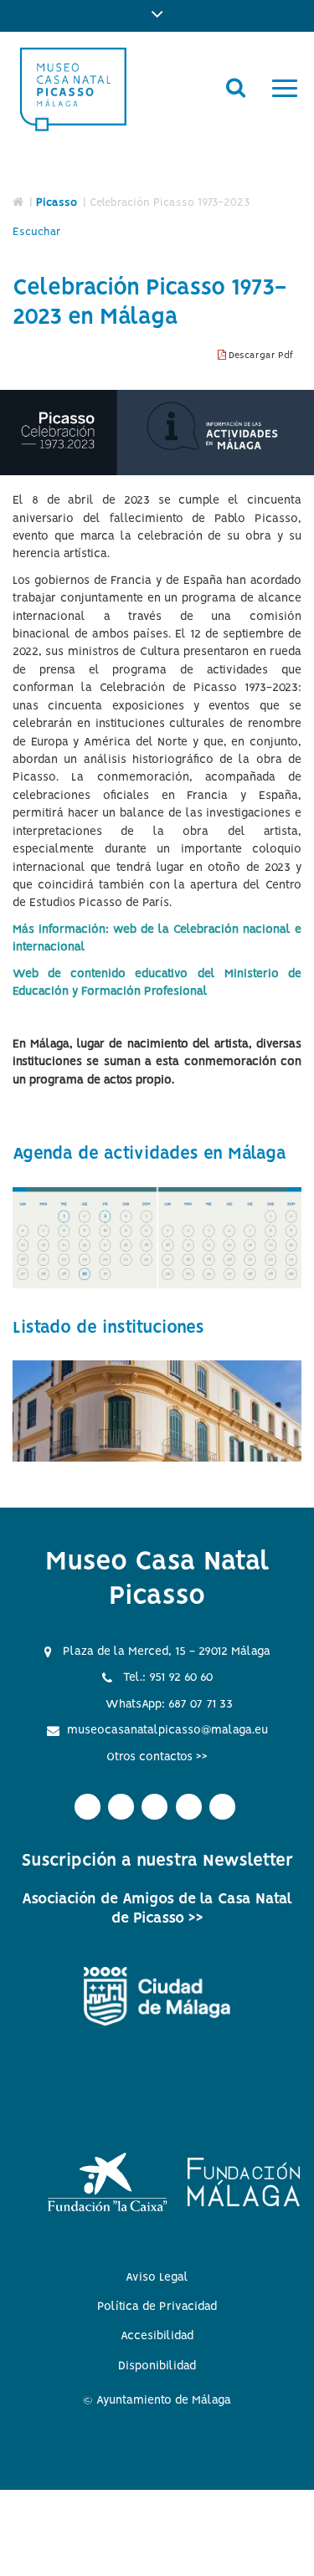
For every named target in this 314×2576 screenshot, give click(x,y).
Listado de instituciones (108, 1328)
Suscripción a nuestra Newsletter (157, 1861)
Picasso (57, 203)
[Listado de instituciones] (157, 1411)
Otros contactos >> (157, 1757)
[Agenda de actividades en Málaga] (157, 1238)
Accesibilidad (157, 2336)
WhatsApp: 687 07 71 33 (169, 1704)
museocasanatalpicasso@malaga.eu (167, 1730)
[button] (157, 16)
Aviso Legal (157, 2277)
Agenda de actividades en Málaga (149, 1154)
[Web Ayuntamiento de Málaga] (157, 1997)
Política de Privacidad (157, 2307)
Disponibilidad (157, 2366)
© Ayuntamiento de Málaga (157, 2400)
